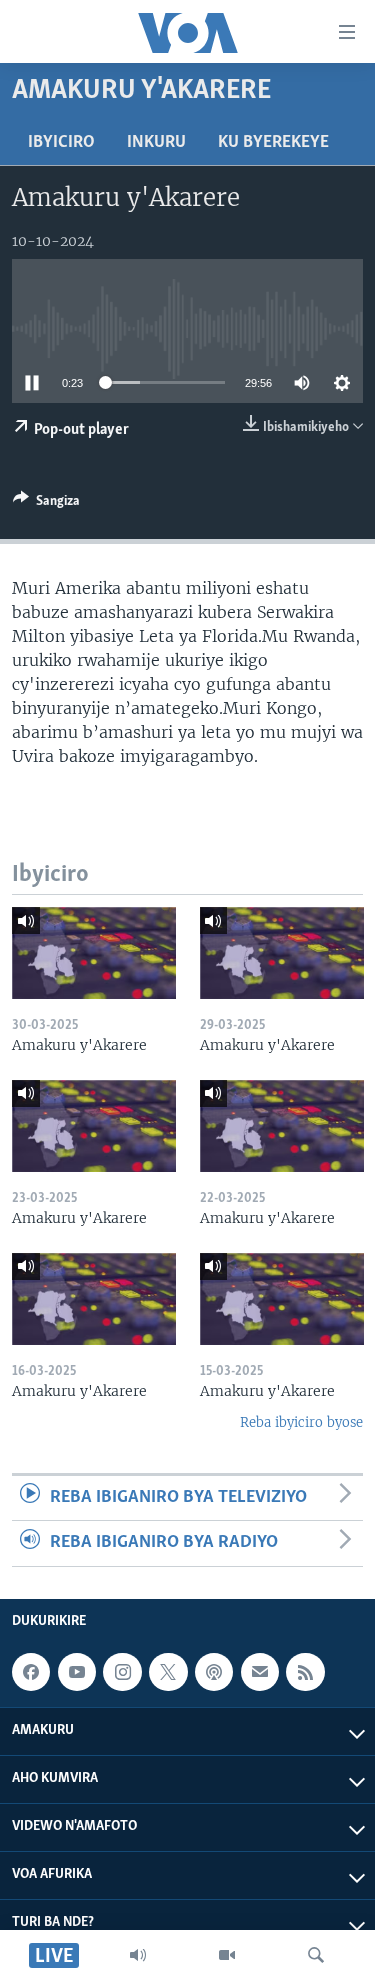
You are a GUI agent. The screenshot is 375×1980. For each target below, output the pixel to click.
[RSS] (305, 1672)
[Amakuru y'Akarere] (94, 953)
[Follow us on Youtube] (77, 1672)
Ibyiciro (61, 143)
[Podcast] (214, 1672)
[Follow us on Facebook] (31, 1672)
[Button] (46, 504)
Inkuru (156, 143)
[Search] (316, 1955)
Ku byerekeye (273, 143)
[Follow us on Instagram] (122, 1672)
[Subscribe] (260, 1672)
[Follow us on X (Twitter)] (168, 1672)
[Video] (227, 1955)
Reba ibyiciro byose (301, 1422)
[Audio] (138, 1955)
